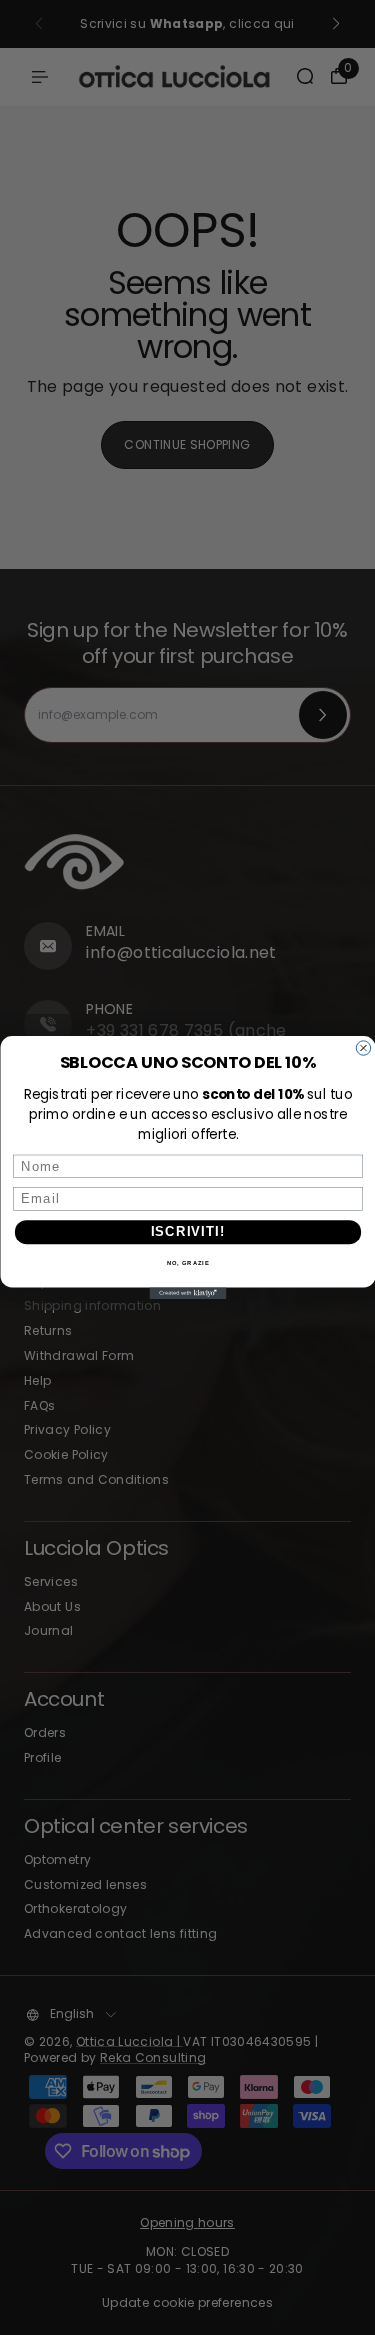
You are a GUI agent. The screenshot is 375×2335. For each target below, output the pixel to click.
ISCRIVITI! (187, 1231)
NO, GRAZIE (187, 1263)
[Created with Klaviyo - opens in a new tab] (187, 1293)
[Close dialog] (363, 1048)
